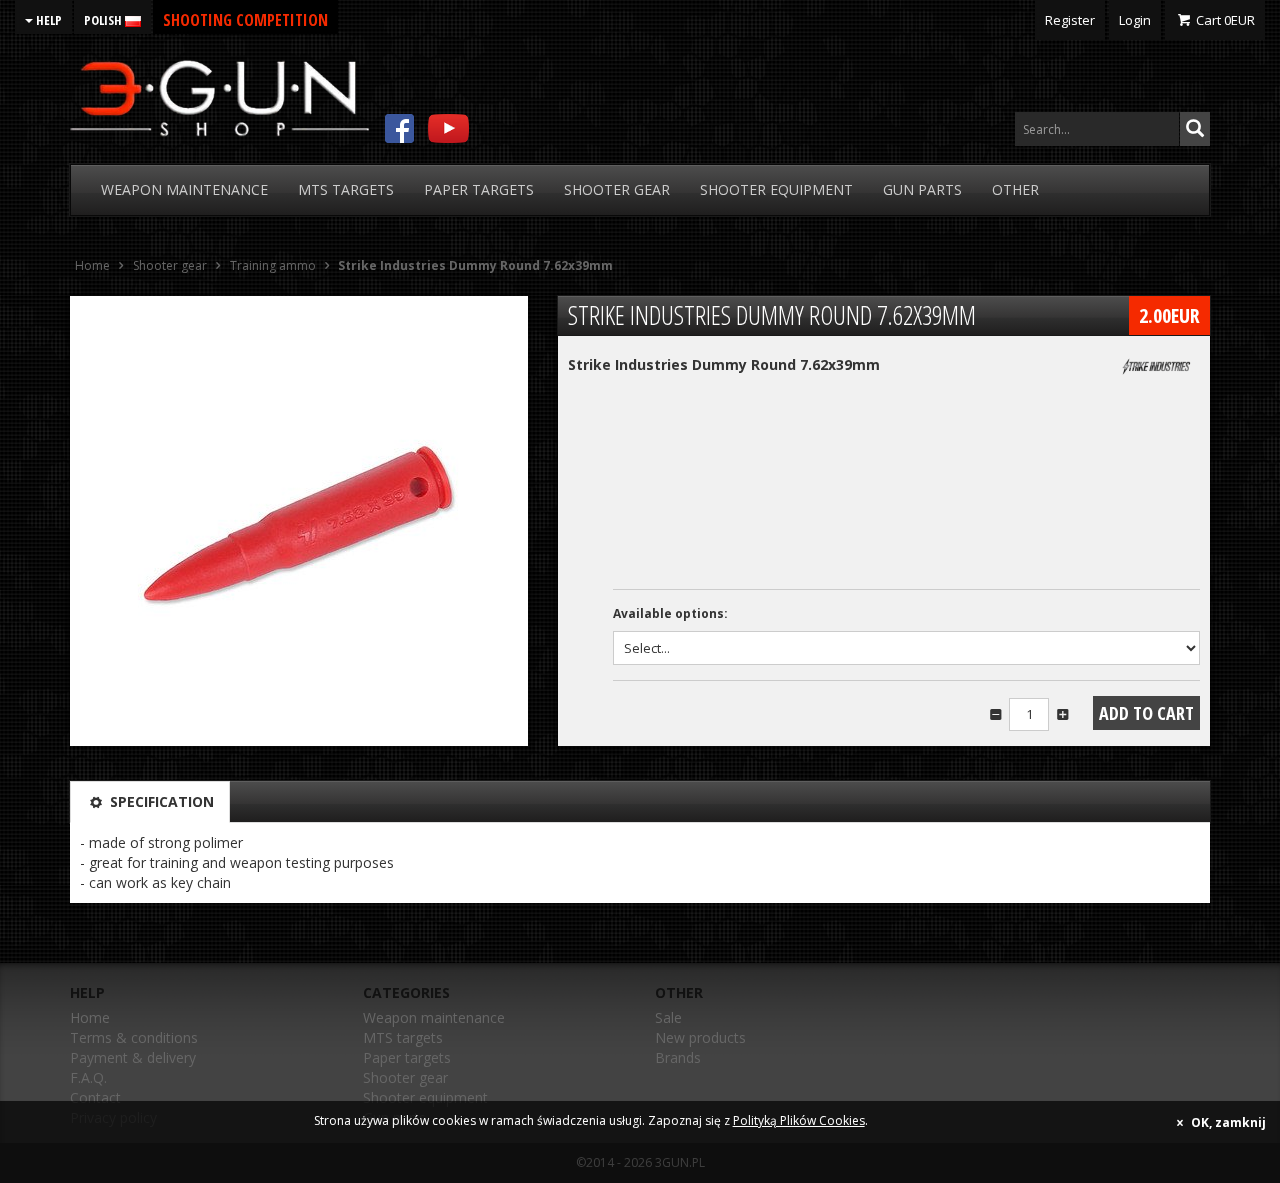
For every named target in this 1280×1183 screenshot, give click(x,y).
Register (1070, 20)
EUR (1225, 20)
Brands (678, 1057)
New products (700, 1037)
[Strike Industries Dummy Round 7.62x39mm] (299, 521)
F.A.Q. (88, 1077)
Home (90, 1017)
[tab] (150, 802)
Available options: (670, 613)
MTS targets (403, 1037)
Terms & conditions (134, 1037)
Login (1135, 20)
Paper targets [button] (479, 189)
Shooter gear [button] (617, 189)
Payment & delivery (133, 1057)
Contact (95, 1097)
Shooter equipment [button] (776, 189)
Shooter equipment (425, 1097)
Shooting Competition (245, 20)
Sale (668, 1017)
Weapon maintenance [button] (184, 189)
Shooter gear (405, 1077)
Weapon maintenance (434, 1017)
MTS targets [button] (346, 189)
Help (47, 20)
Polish (104, 20)
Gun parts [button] (922, 189)
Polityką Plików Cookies (799, 1120)
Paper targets (407, 1057)
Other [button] (1015, 189)
